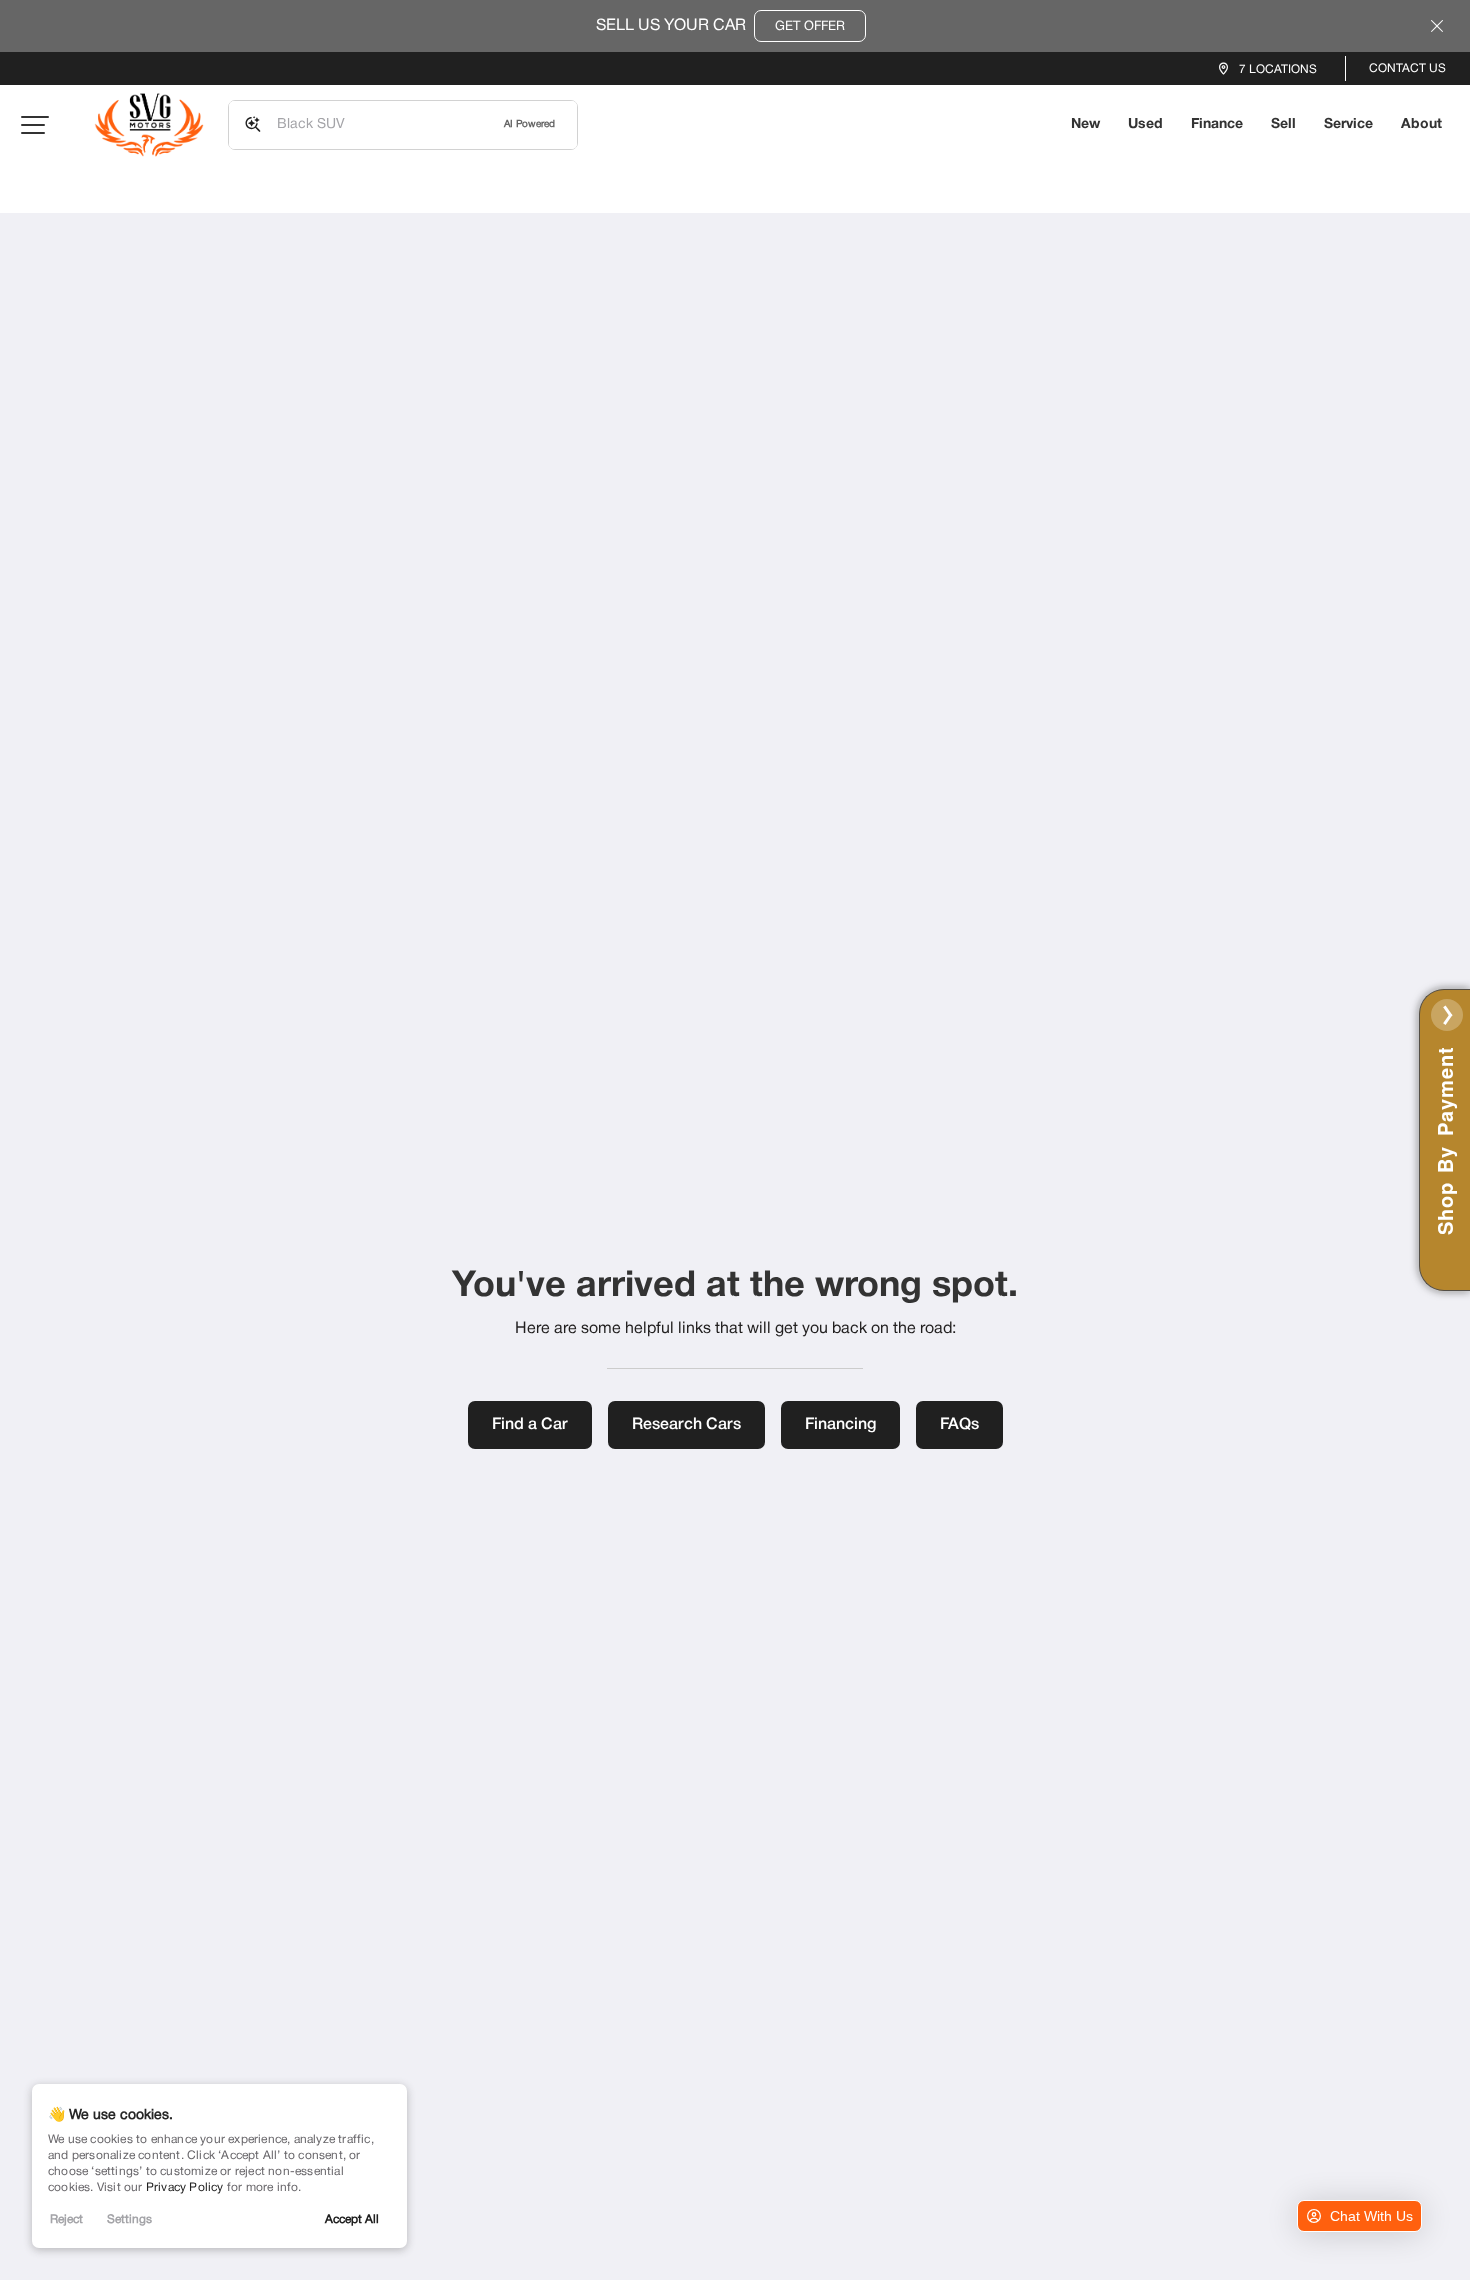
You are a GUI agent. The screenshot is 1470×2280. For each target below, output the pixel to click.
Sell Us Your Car (720, 26)
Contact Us (1407, 68)
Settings (129, 2219)
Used (1145, 124)
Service (1348, 124)
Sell (1283, 124)
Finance (1217, 124)
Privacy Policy (185, 2187)
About (1421, 124)
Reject (66, 2219)
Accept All (352, 2219)
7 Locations (1278, 69)
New (1085, 124)
